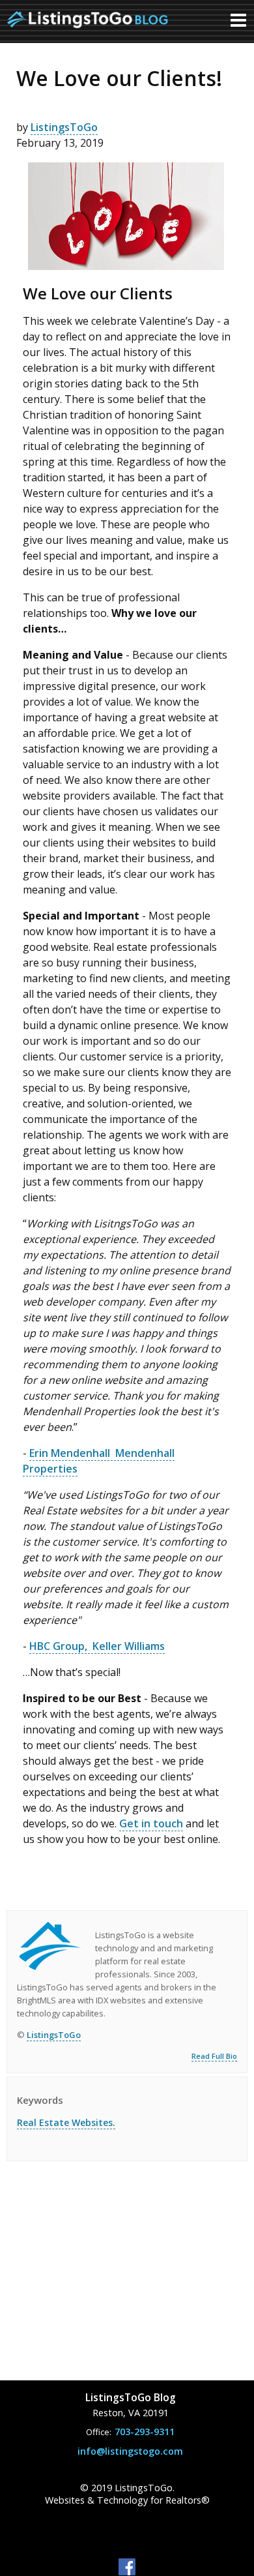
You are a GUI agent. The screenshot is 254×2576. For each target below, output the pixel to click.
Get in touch (151, 1823)
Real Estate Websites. (66, 2122)
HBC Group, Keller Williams (97, 1646)
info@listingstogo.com (130, 2451)
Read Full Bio (214, 2056)
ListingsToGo (64, 127)
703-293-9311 (145, 2432)
